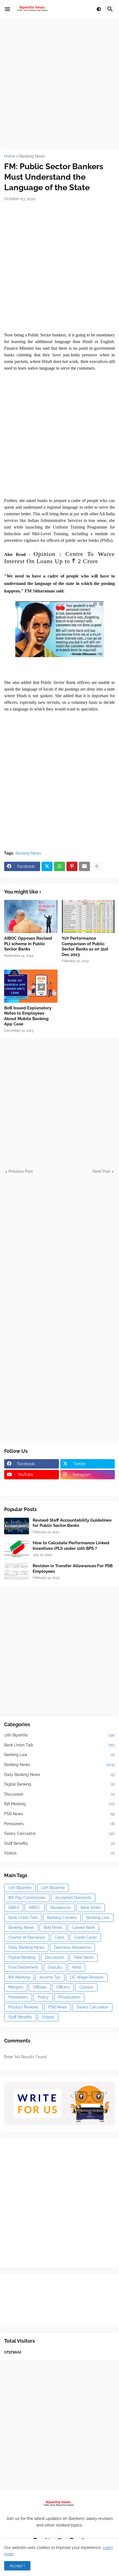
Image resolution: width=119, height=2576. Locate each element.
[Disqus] (59, 1243)
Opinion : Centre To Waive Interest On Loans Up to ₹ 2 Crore (59, 557)
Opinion (86, 1987)
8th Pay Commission (27, 1898)
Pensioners (59, 1824)
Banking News (32, 156)
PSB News (59, 1814)
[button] (7, 9)
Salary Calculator (59, 1833)
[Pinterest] (72, 866)
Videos (59, 1853)
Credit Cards (85, 1937)
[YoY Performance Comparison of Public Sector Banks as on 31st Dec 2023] (88, 916)
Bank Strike (91, 1908)
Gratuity (55, 1967)
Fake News (84, 1957)
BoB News (53, 1927)
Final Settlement (23, 1967)
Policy (43, 1997)
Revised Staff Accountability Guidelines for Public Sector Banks (72, 1523)
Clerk (59, 1937)
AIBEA (14, 1908)
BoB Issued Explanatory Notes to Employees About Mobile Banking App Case (28, 1016)
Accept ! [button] (17, 2566)
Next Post (102, 1171)
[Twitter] (47, 866)
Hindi (77, 1967)
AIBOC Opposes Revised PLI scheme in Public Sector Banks (28, 944)
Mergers (16, 1987)
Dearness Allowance (72, 1947)
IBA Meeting (59, 1804)
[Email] (84, 866)
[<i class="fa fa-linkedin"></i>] (88, 1485)
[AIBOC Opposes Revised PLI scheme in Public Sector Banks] (31, 916)
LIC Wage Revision (87, 1977)
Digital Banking (59, 1784)
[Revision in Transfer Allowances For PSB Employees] (17, 1572)
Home (10, 156)
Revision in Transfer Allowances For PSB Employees (73, 1569)
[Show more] (97, 866)
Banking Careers (62, 1917)
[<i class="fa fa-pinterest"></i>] (32, 1485)
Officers (63, 1987)
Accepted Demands (73, 1898)
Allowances (60, 1908)
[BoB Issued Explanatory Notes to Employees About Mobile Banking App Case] (31, 986)
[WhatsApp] (59, 866)
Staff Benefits (59, 1843)
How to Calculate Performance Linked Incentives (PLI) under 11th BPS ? (71, 1546)
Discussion (59, 1794)
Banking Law (59, 1755)
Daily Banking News (59, 1775)
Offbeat (40, 1987)
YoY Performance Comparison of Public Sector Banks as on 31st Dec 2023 (85, 946)
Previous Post (21, 1171)
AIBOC (35, 1908)
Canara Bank (83, 1927)
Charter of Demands (27, 1937)
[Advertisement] (59, 84)
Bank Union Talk (59, 1745)
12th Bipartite (59, 1735)
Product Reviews (23, 2007)
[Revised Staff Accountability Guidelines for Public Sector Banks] (17, 1526)
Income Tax (50, 1977)
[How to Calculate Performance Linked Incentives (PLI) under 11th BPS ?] (17, 1549)
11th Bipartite (20, 1888)
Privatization (69, 1997)
